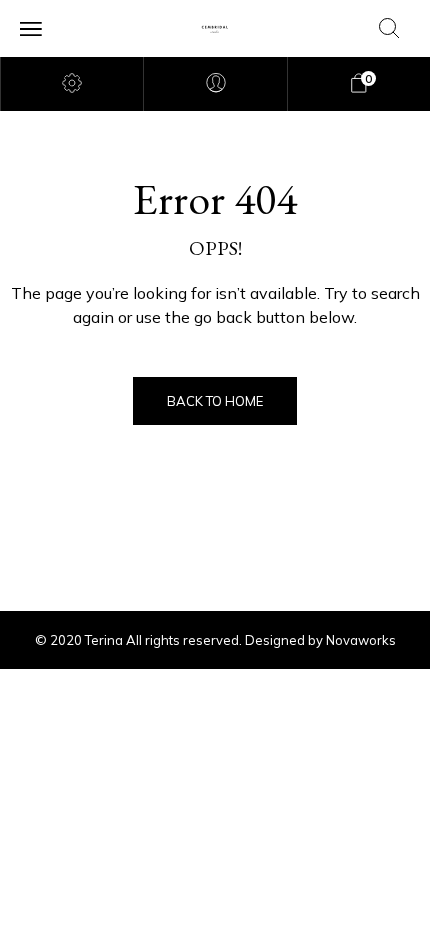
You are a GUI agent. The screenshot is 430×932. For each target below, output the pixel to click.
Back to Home (215, 401)
